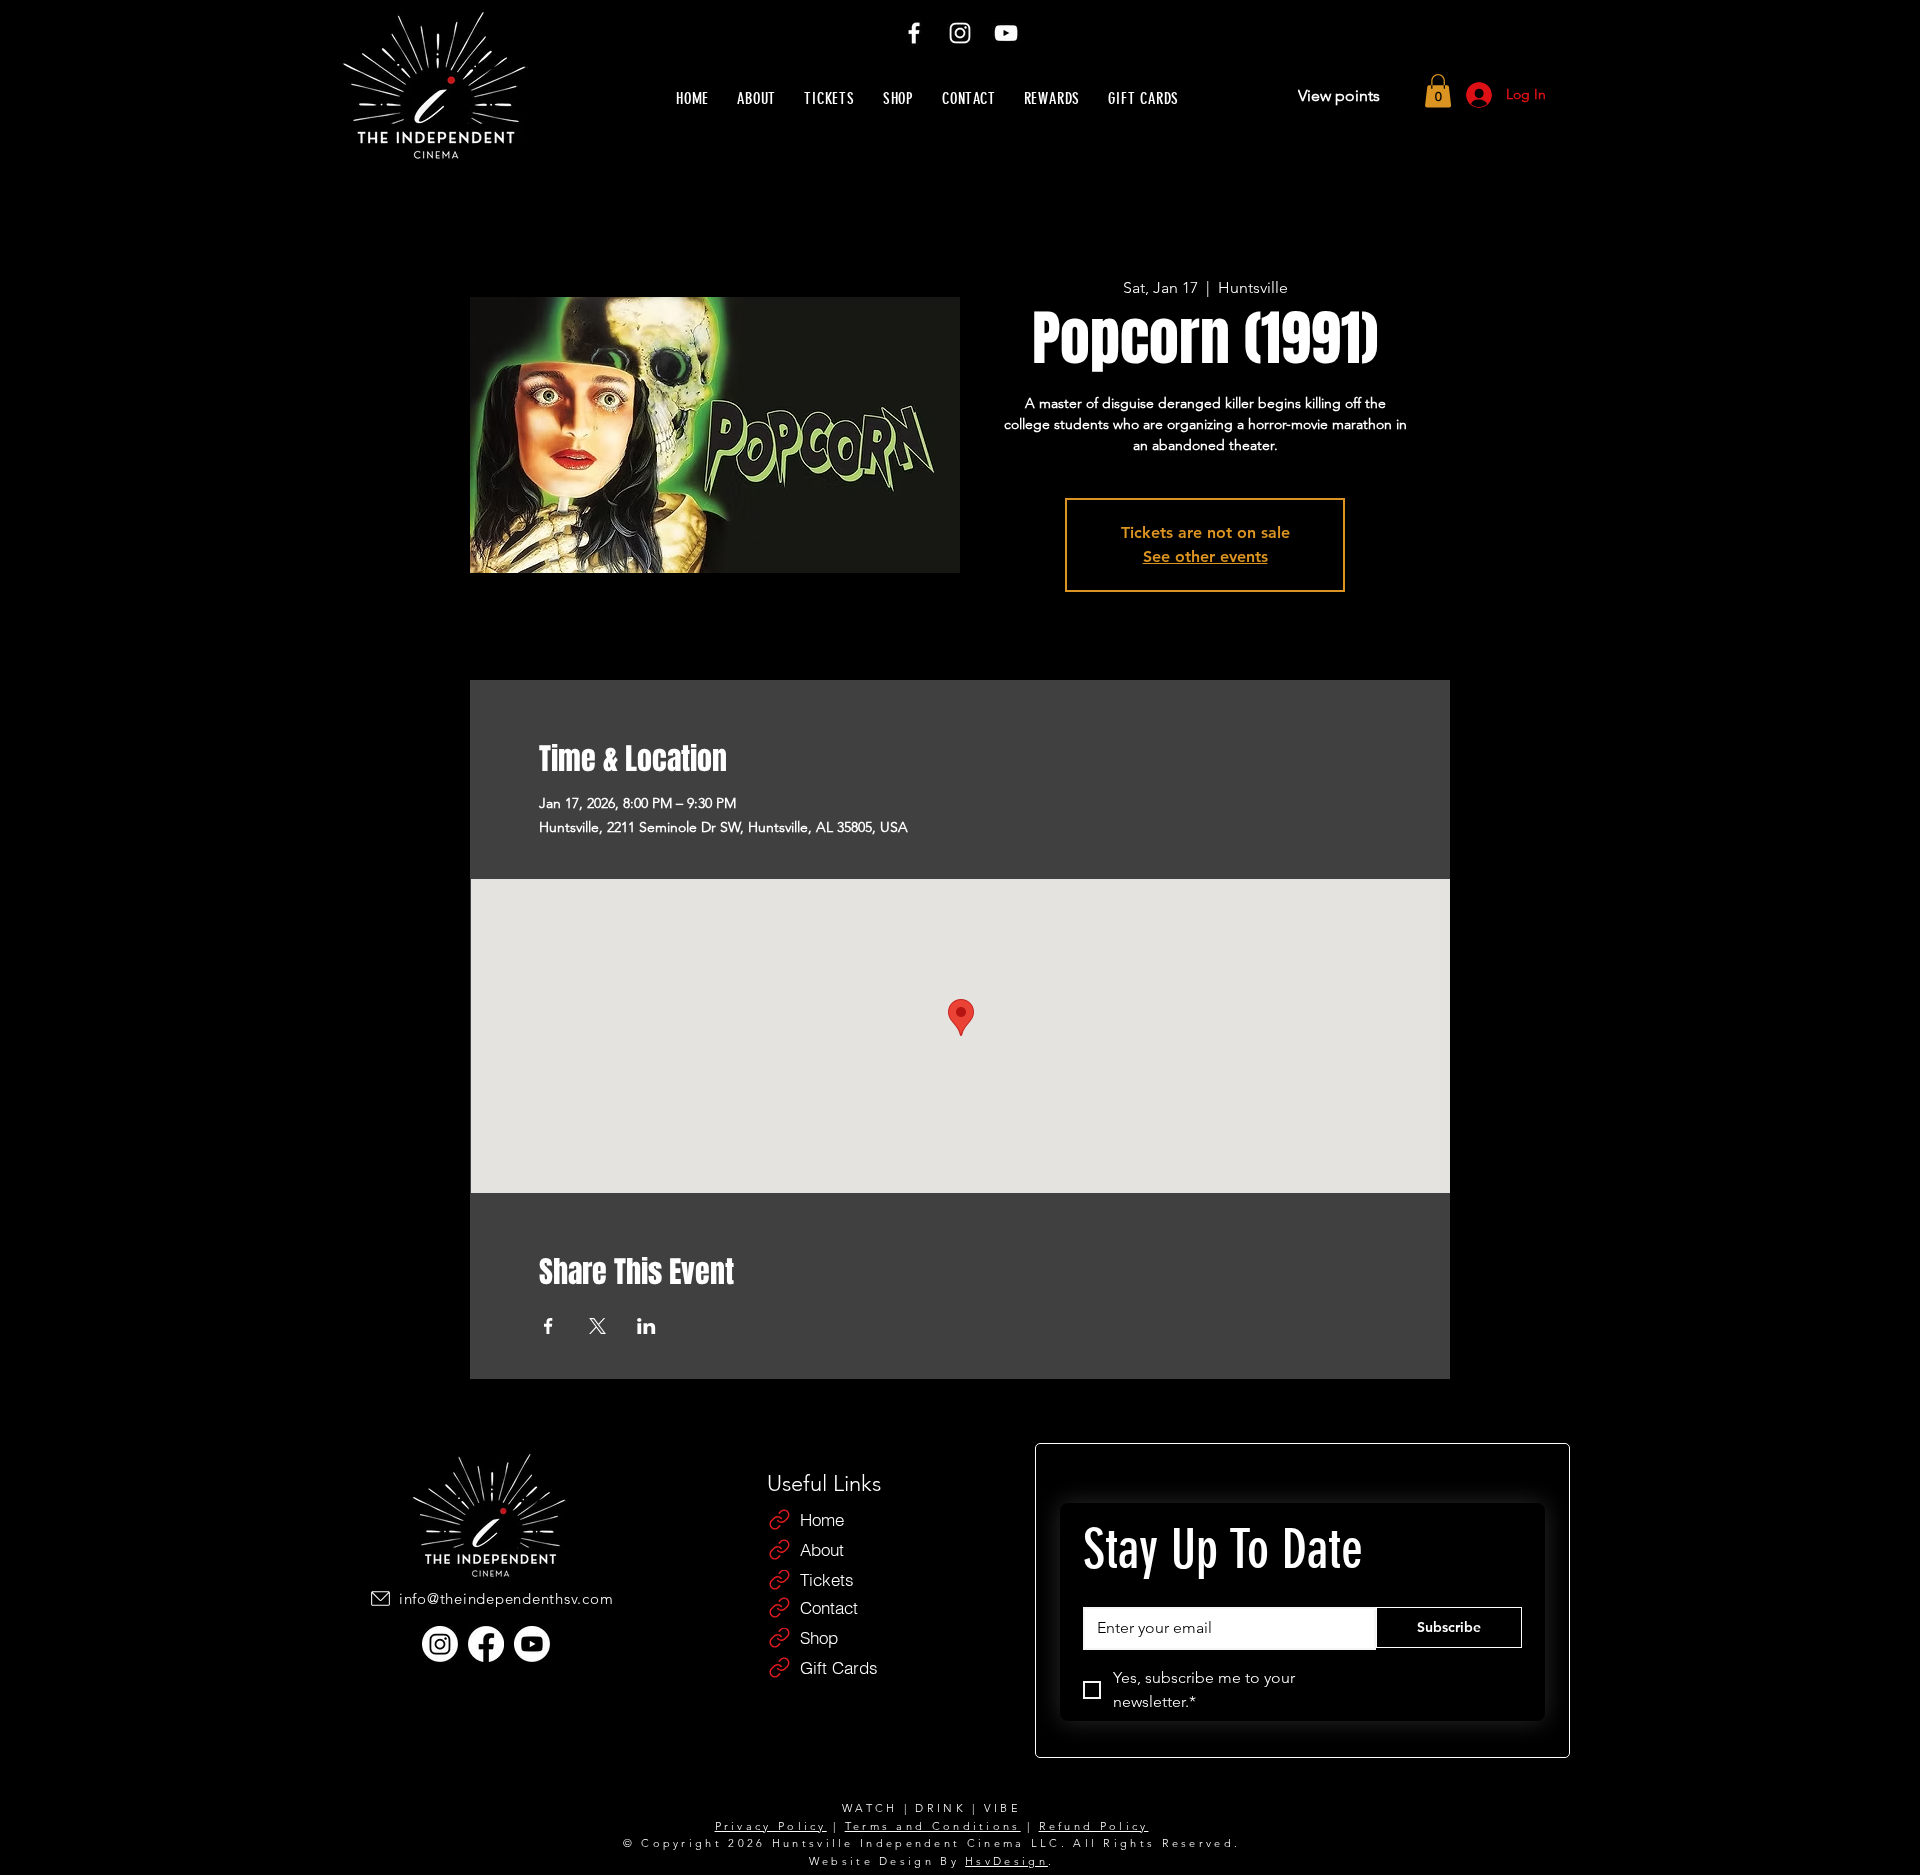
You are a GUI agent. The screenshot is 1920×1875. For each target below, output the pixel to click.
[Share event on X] (597, 1326)
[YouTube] (1006, 33)
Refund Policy (1094, 1826)
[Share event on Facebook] (548, 1326)
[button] (1438, 90)
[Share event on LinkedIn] (646, 1326)
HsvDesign (1006, 1861)
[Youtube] (532, 1644)
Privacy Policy (771, 1826)
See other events (1205, 556)
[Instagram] (960, 33)
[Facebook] (914, 33)
